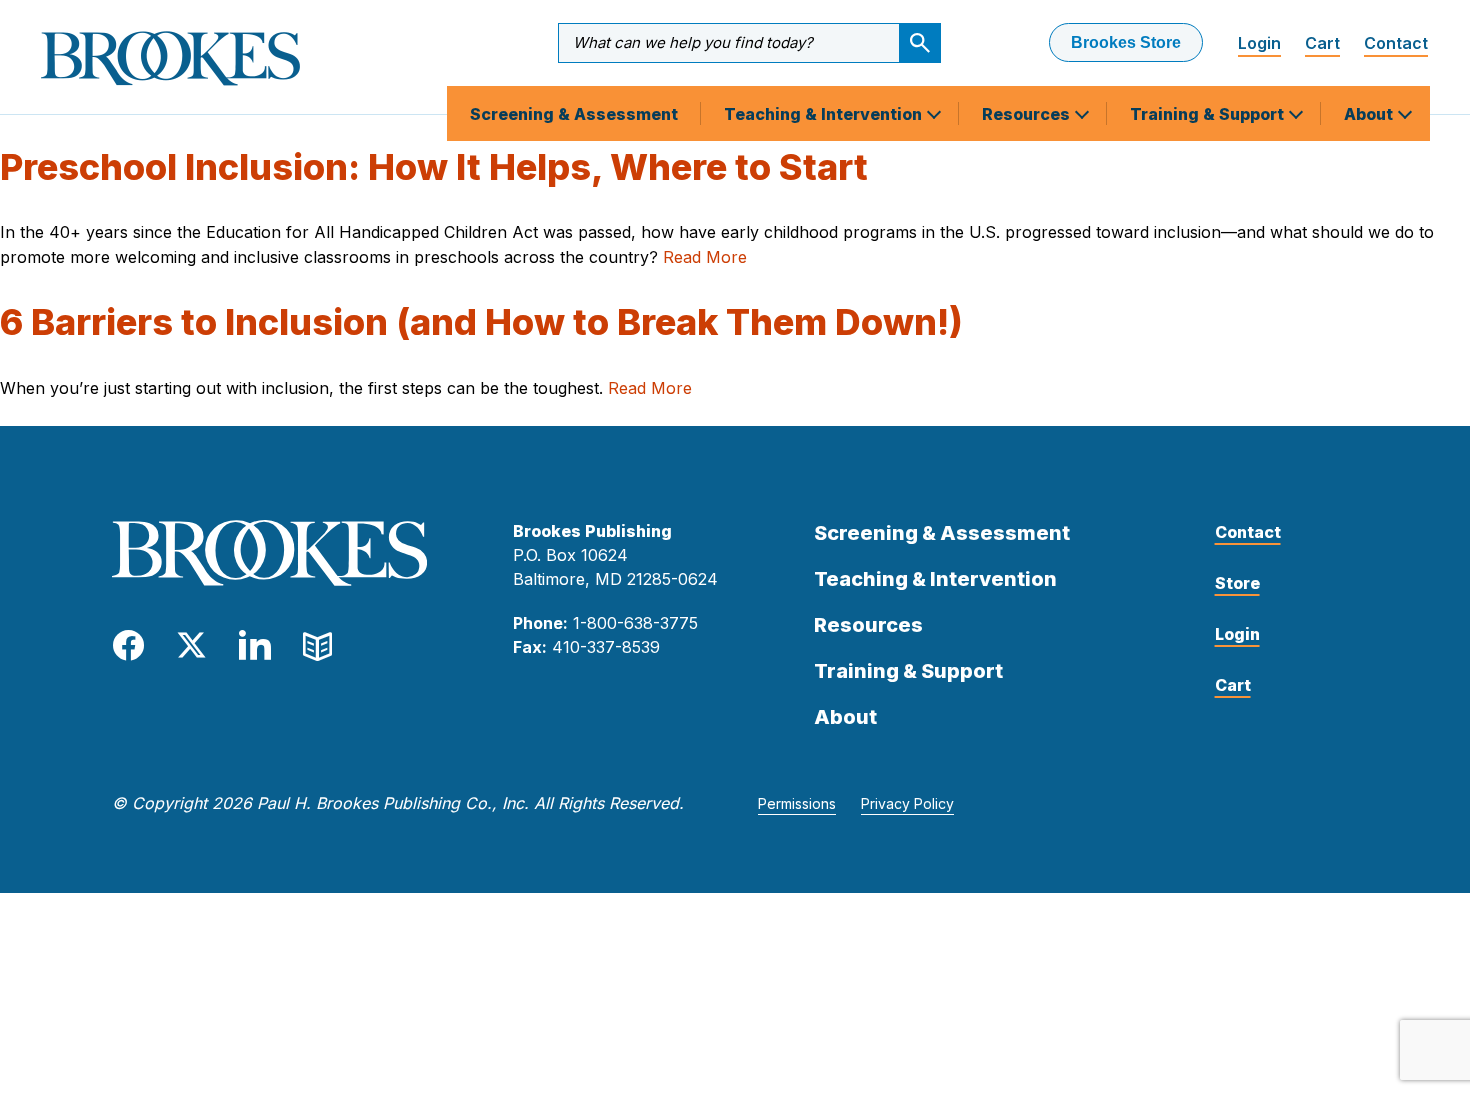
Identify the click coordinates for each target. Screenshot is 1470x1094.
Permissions (797, 803)
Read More (705, 257)
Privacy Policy (907, 803)
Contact (1396, 43)
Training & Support (1209, 114)
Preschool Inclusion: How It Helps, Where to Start (434, 167)
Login (1259, 43)
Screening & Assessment (574, 114)
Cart (1322, 43)
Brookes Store (1126, 42)
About (1370, 114)
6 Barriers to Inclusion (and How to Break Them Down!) (481, 322)
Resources (1028, 114)
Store (1237, 583)
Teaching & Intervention (825, 114)
